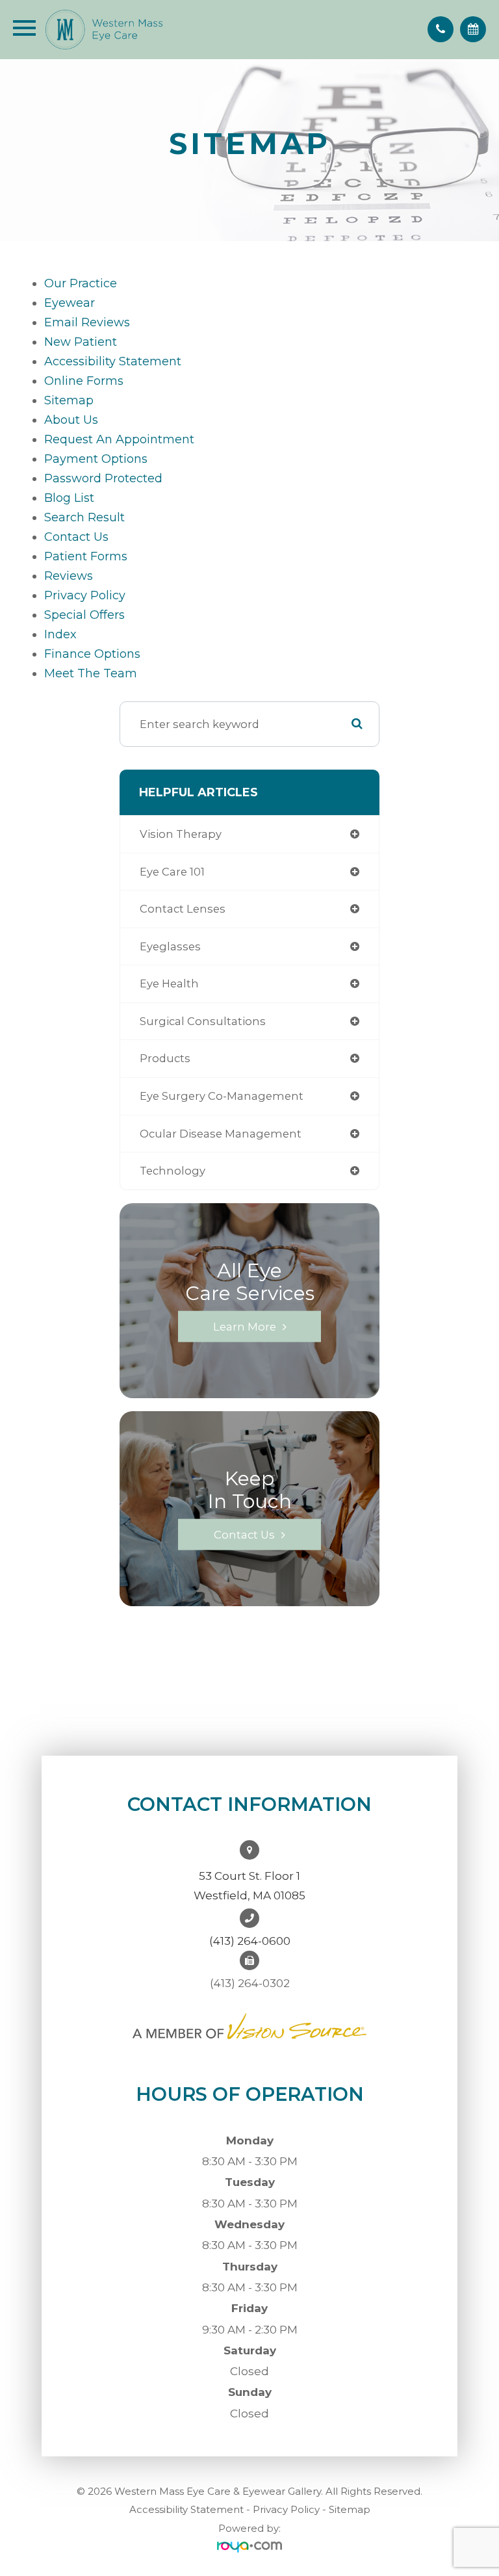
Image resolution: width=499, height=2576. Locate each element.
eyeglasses (170, 946)
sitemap (69, 400)
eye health (169, 983)
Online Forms (84, 381)
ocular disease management (221, 1134)
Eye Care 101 (172, 872)
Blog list (69, 498)
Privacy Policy (286, 2509)
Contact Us (76, 537)
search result (84, 517)
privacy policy (85, 595)
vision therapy (181, 834)
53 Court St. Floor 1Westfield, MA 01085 (249, 1886)
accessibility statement (113, 361)
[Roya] (249, 2547)
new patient (81, 342)
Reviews (69, 576)
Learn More (245, 1326)
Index (60, 634)
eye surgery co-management (222, 1096)
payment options (96, 459)
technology (173, 1171)
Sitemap (350, 2509)
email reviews (87, 322)
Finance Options (92, 654)
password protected (103, 478)
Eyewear (70, 303)
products (165, 1058)
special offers (84, 615)
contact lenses (183, 909)
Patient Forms (86, 556)
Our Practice (81, 283)
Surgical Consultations (203, 1021)
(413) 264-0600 (250, 1941)
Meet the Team (91, 673)
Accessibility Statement (186, 2509)
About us (71, 420)
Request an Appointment (119, 439)
